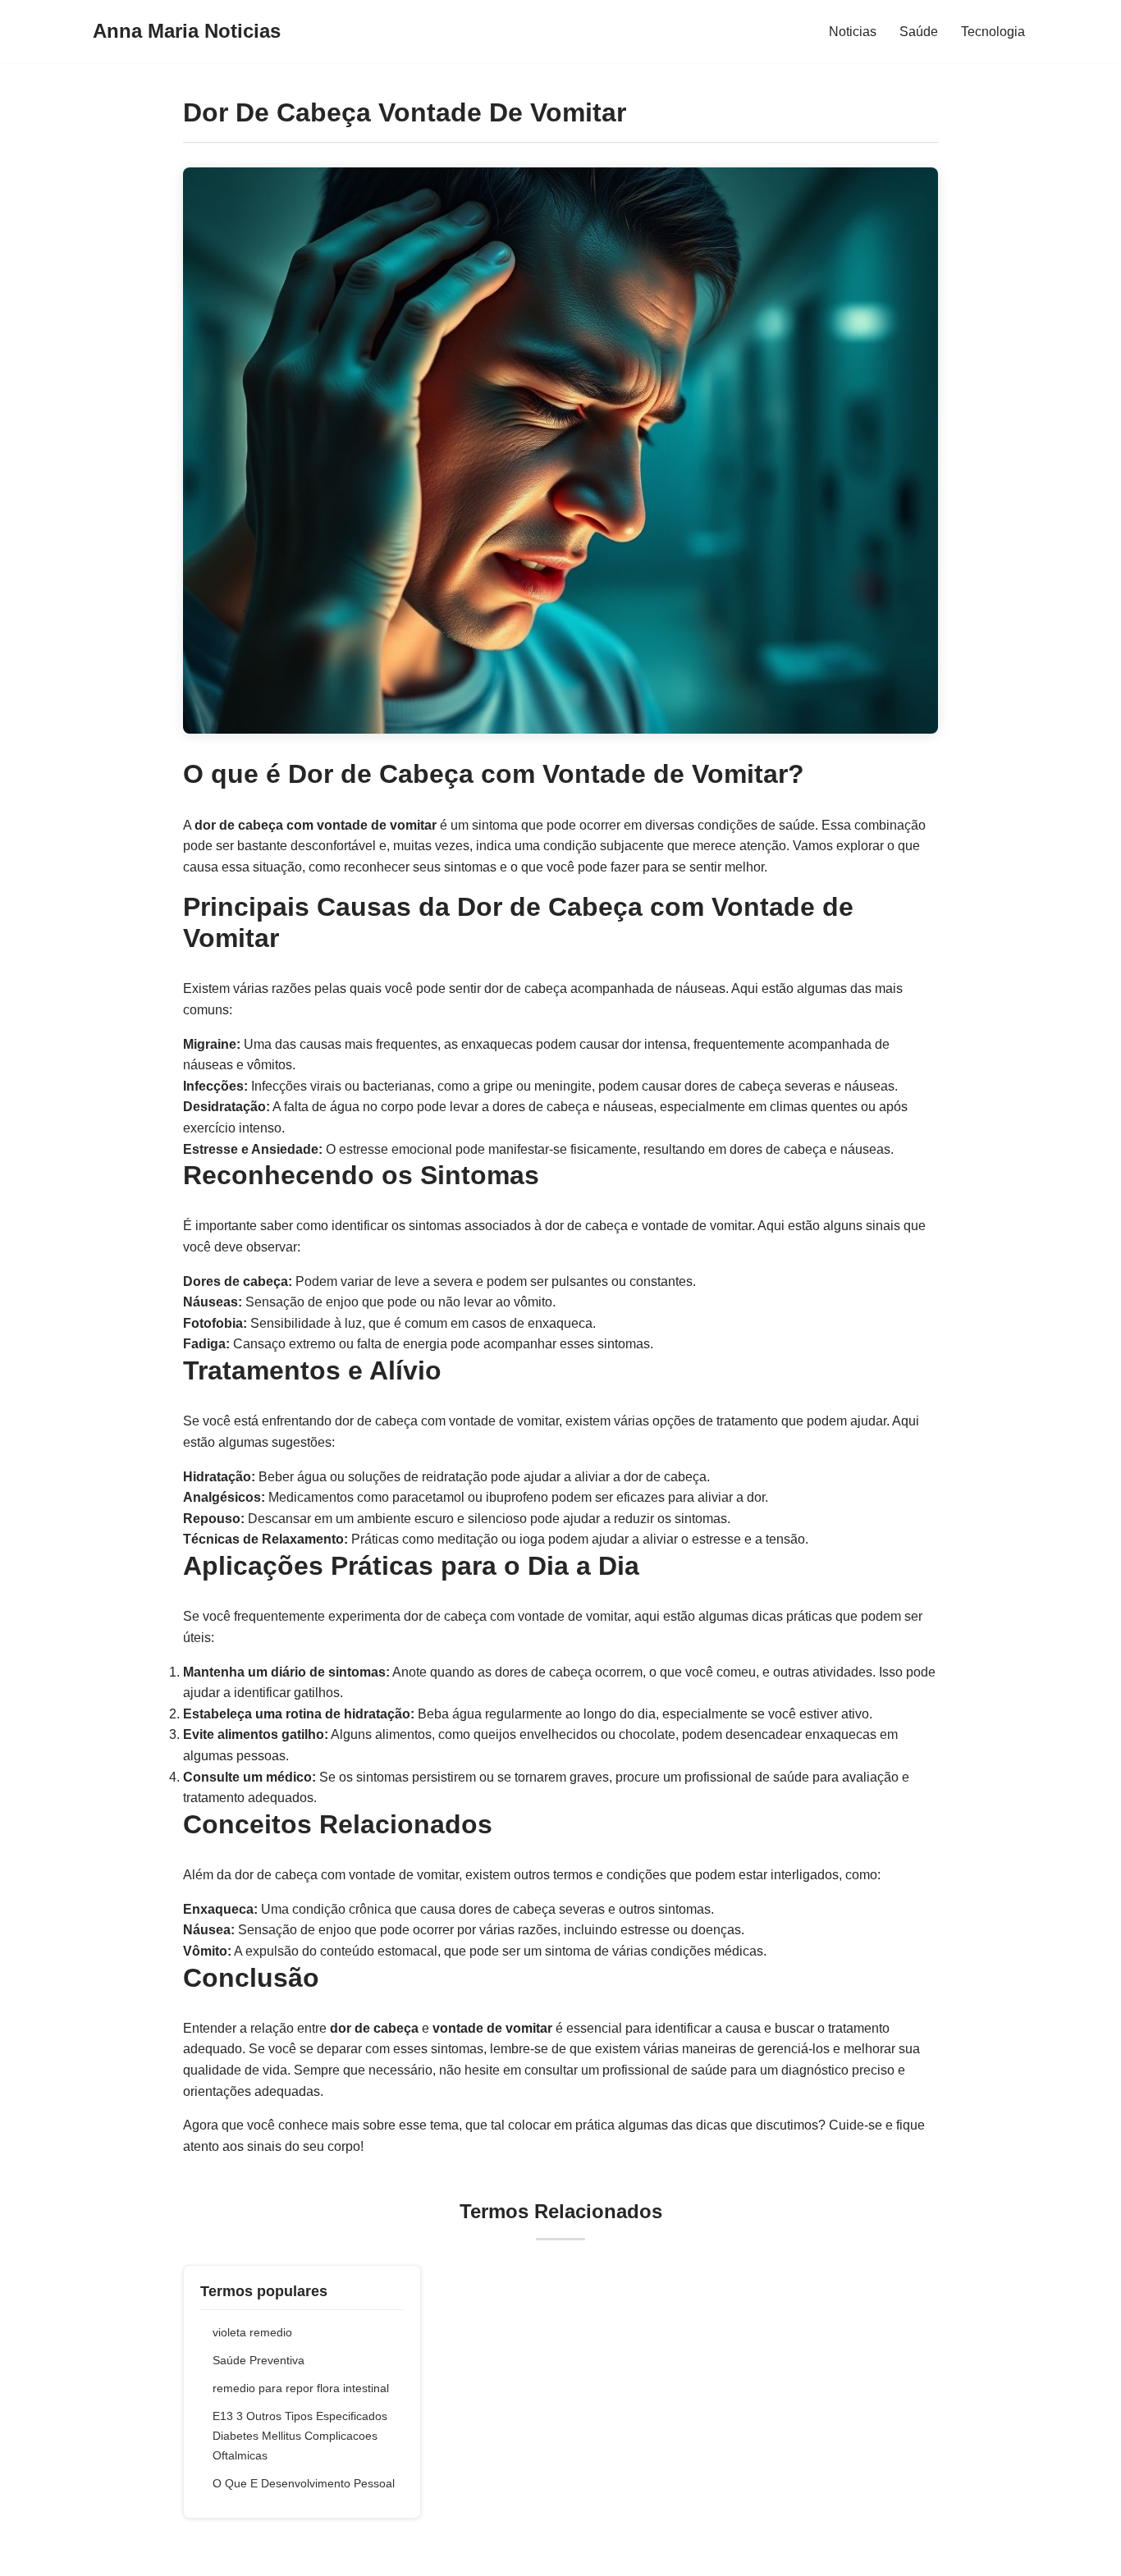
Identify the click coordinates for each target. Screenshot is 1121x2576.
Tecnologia (993, 32)
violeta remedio (252, 2332)
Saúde (919, 32)
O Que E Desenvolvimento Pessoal (304, 2483)
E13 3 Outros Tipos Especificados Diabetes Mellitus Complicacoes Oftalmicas (300, 2436)
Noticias (853, 32)
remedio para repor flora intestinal (301, 2388)
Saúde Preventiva (259, 2360)
